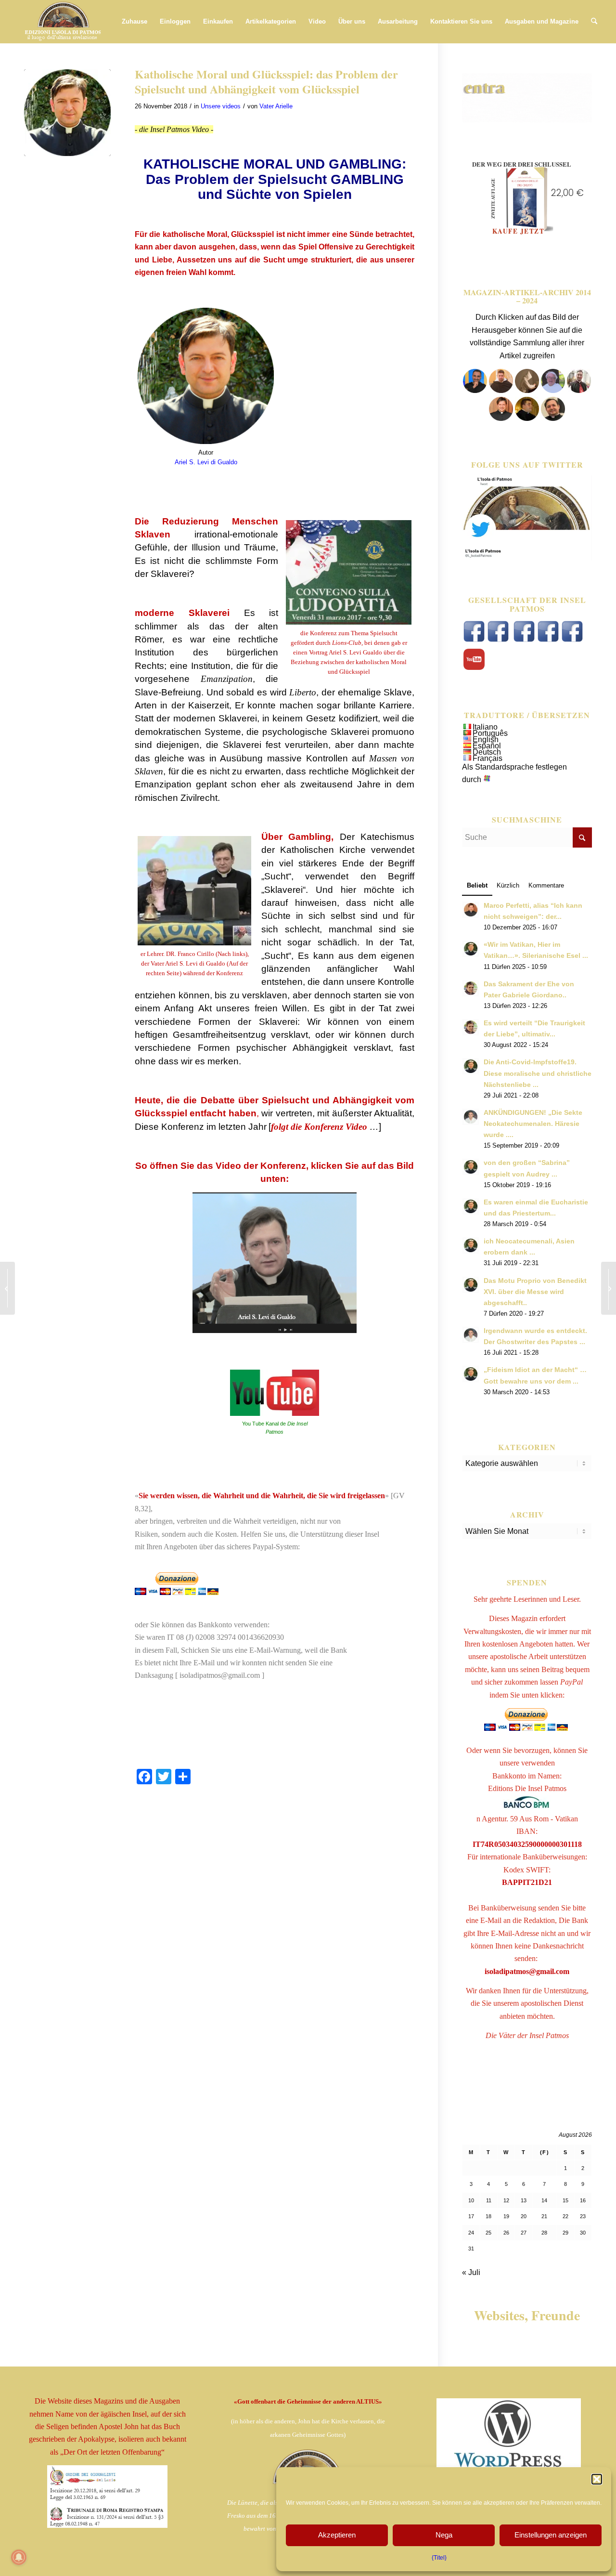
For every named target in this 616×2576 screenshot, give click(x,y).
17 (471, 2216)
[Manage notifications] (19, 2557)
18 (488, 2216)
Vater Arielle (276, 106)
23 (583, 2216)
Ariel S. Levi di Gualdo (206, 462)
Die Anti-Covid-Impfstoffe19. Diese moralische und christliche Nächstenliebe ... (538, 1073)
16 (583, 2200)
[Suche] (594, 22)
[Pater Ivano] (475, 390)
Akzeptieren (337, 2535)
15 (565, 2200)
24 (471, 2233)
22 (565, 2216)
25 (488, 2233)
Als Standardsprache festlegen (514, 767)
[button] (597, 2479)
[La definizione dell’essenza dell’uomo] (7, 1288)
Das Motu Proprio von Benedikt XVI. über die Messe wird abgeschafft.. (535, 1292)
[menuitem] (135, 22)
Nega (444, 2535)
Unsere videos (221, 106)
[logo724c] (63, 22)
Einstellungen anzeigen (551, 2535)
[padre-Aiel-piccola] (67, 113)
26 (506, 2233)
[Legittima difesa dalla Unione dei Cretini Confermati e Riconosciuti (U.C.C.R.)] (609, 1288)
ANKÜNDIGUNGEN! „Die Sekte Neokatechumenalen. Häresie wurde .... (533, 1124)
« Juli (471, 2272)
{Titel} (439, 2558)
